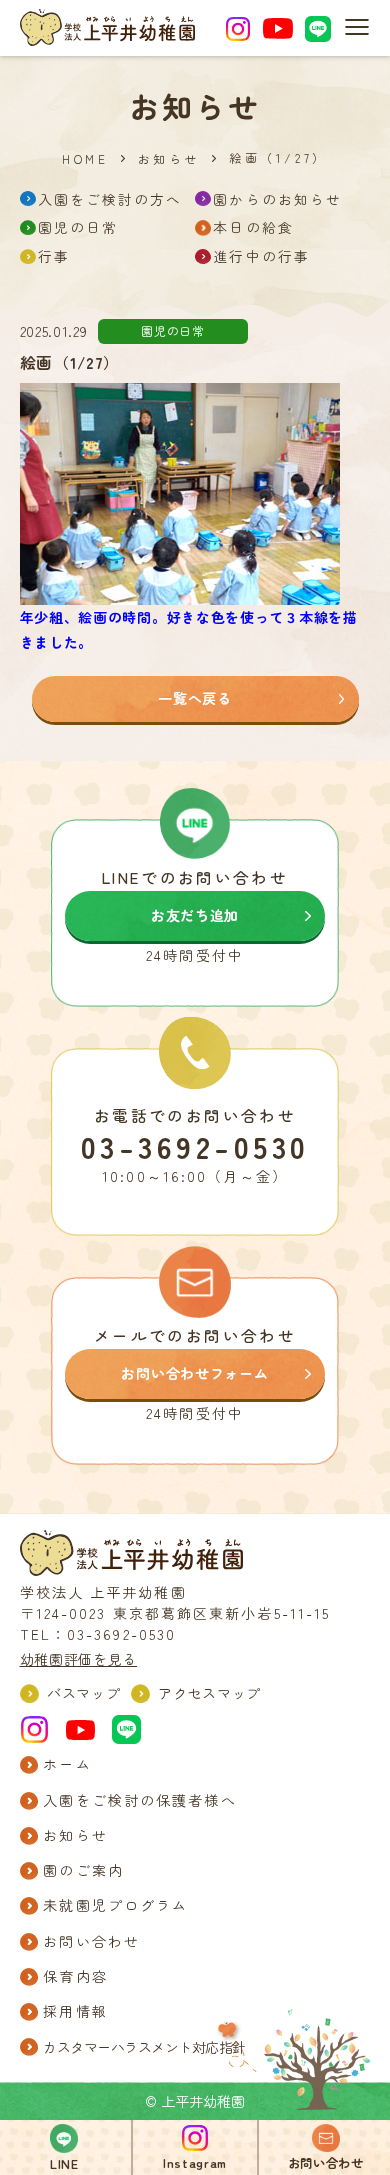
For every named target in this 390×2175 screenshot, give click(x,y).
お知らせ (169, 159)
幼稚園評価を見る (79, 1659)
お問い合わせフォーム (194, 1373)
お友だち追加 (195, 915)
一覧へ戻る (195, 698)
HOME (85, 159)
